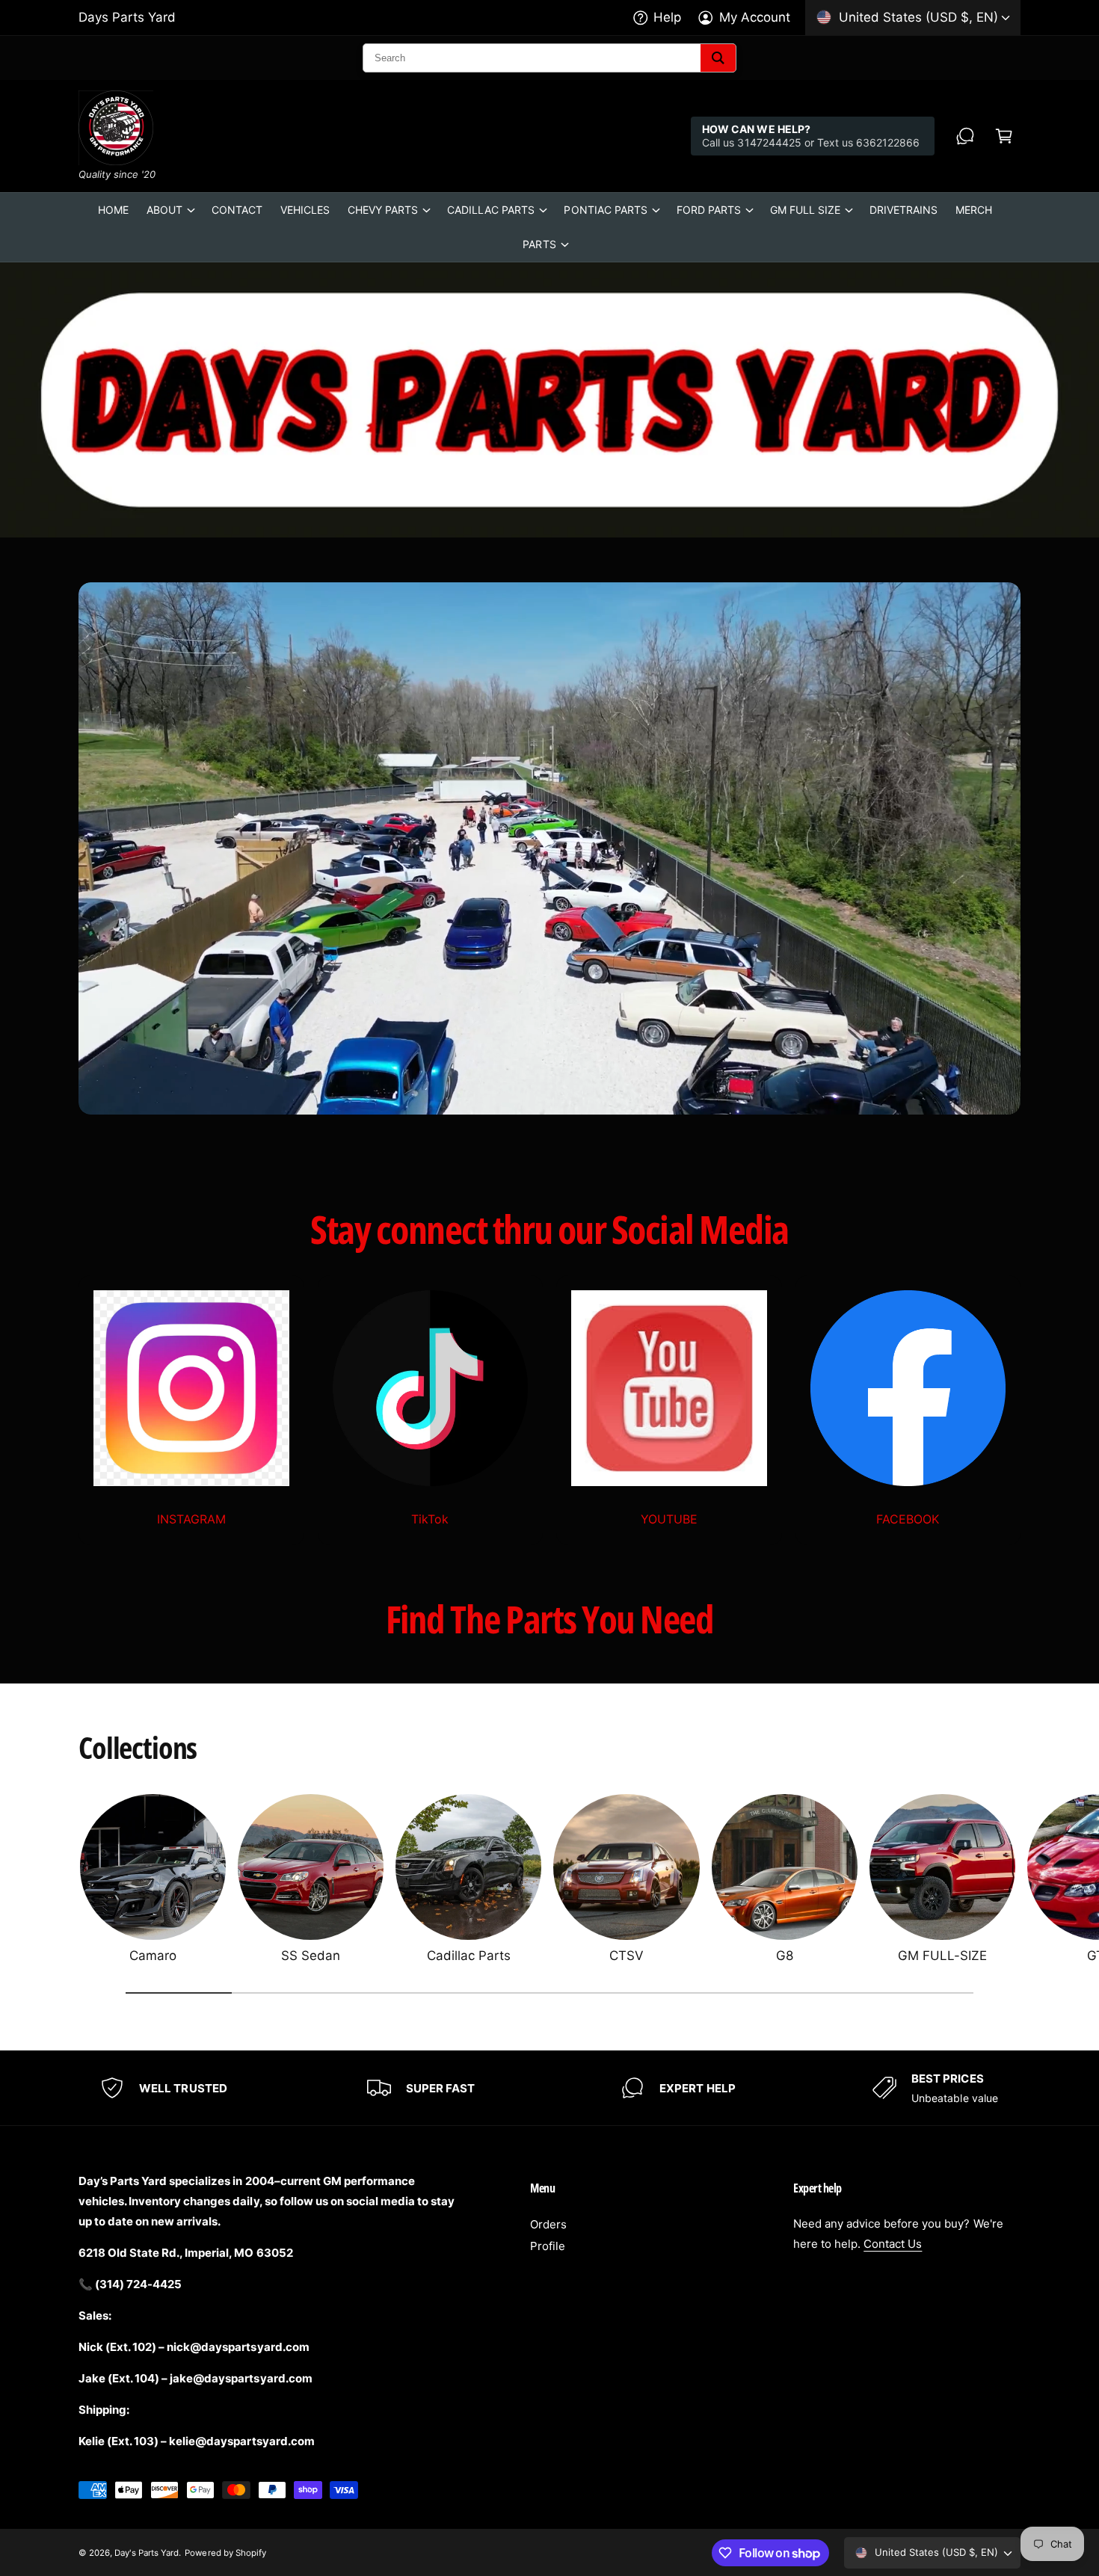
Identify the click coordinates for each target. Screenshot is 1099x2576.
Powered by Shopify (225, 2553)
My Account (755, 17)
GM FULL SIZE (805, 210)
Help (667, 17)
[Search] (718, 58)
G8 (785, 1956)
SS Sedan (311, 1956)
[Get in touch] (965, 136)
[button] (1004, 136)
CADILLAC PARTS (491, 210)
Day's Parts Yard (147, 2553)
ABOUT (164, 210)
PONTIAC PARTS (605, 210)
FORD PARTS (709, 210)
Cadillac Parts (469, 1956)
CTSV (627, 1956)
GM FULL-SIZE (942, 1956)
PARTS (539, 244)
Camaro (153, 1956)
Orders (548, 2224)
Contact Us (893, 2244)
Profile (548, 2246)
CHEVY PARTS (383, 210)
